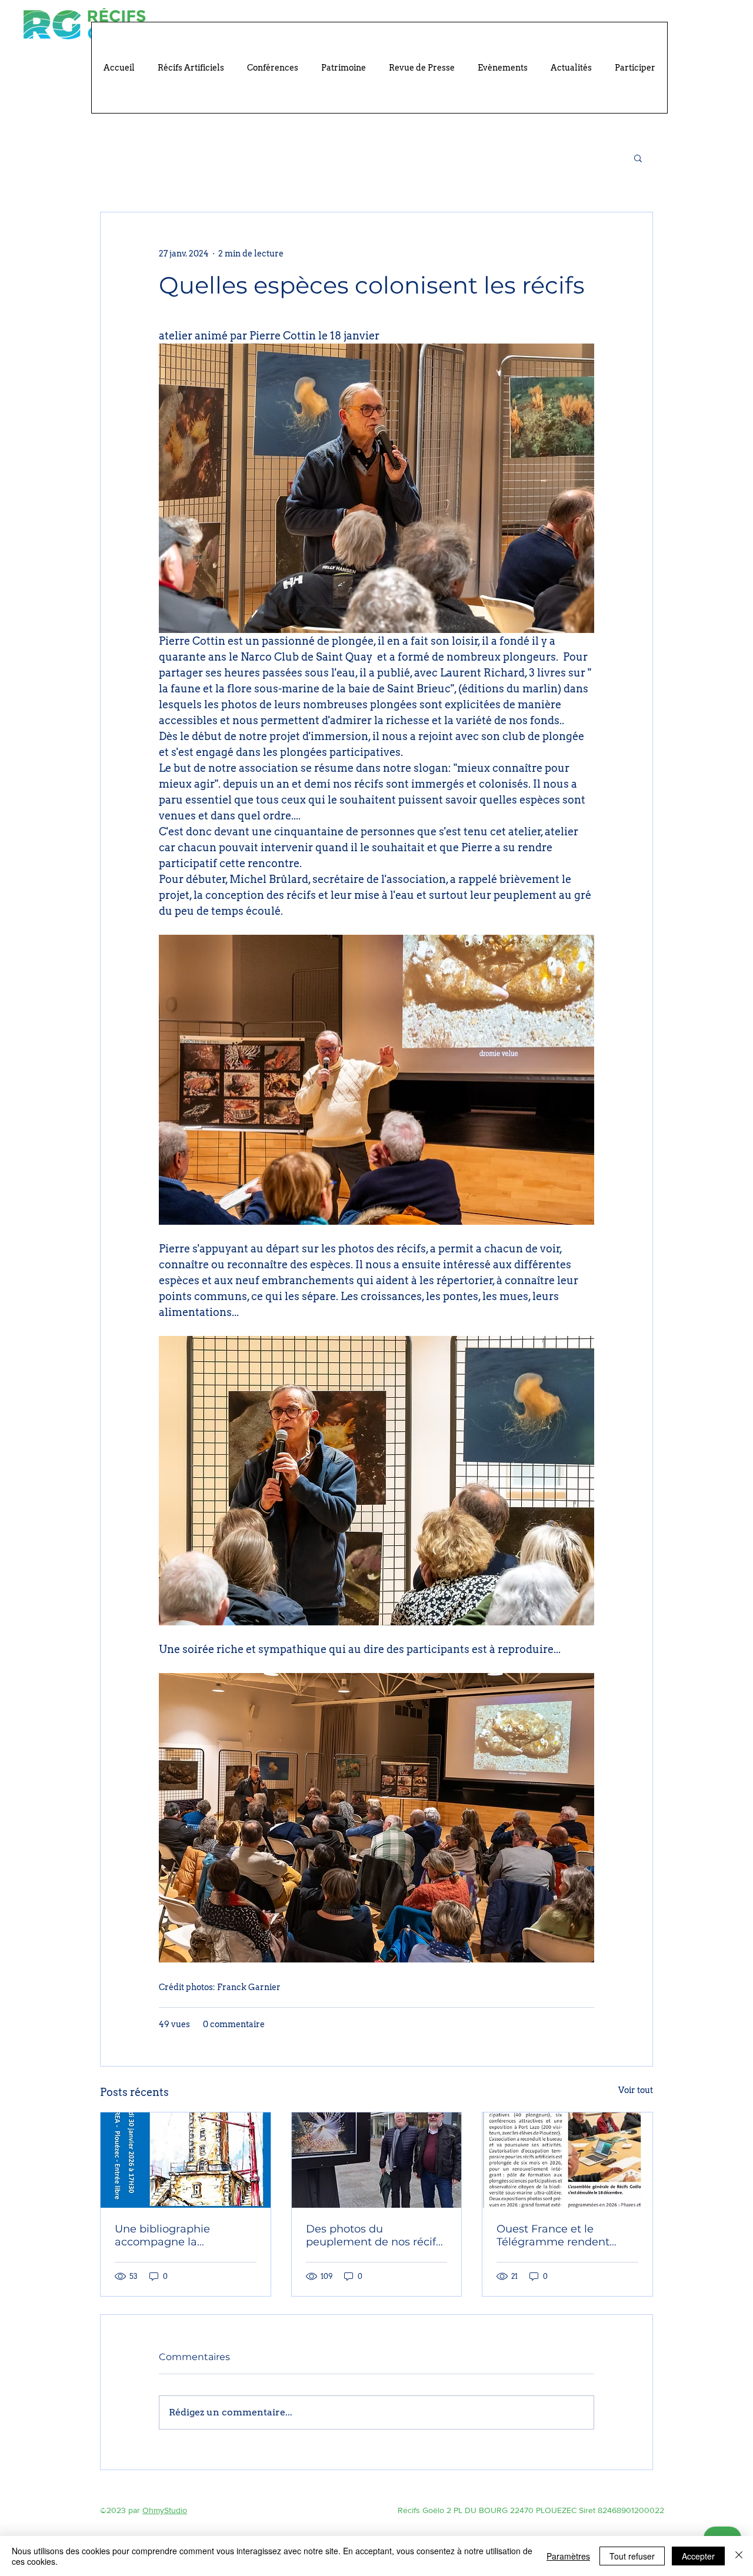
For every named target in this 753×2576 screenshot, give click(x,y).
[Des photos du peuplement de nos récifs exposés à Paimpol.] (377, 2160)
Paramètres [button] (568, 2556)
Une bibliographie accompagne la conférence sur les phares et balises (183, 2235)
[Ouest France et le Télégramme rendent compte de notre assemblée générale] (567, 2160)
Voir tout (636, 2090)
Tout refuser (632, 2556)
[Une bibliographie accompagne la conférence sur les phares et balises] (186, 2160)
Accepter (698, 2556)
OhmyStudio (165, 2510)
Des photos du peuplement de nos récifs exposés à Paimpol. (374, 2235)
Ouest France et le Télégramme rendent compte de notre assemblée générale (553, 2235)
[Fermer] (739, 2556)
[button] (638, 158)
